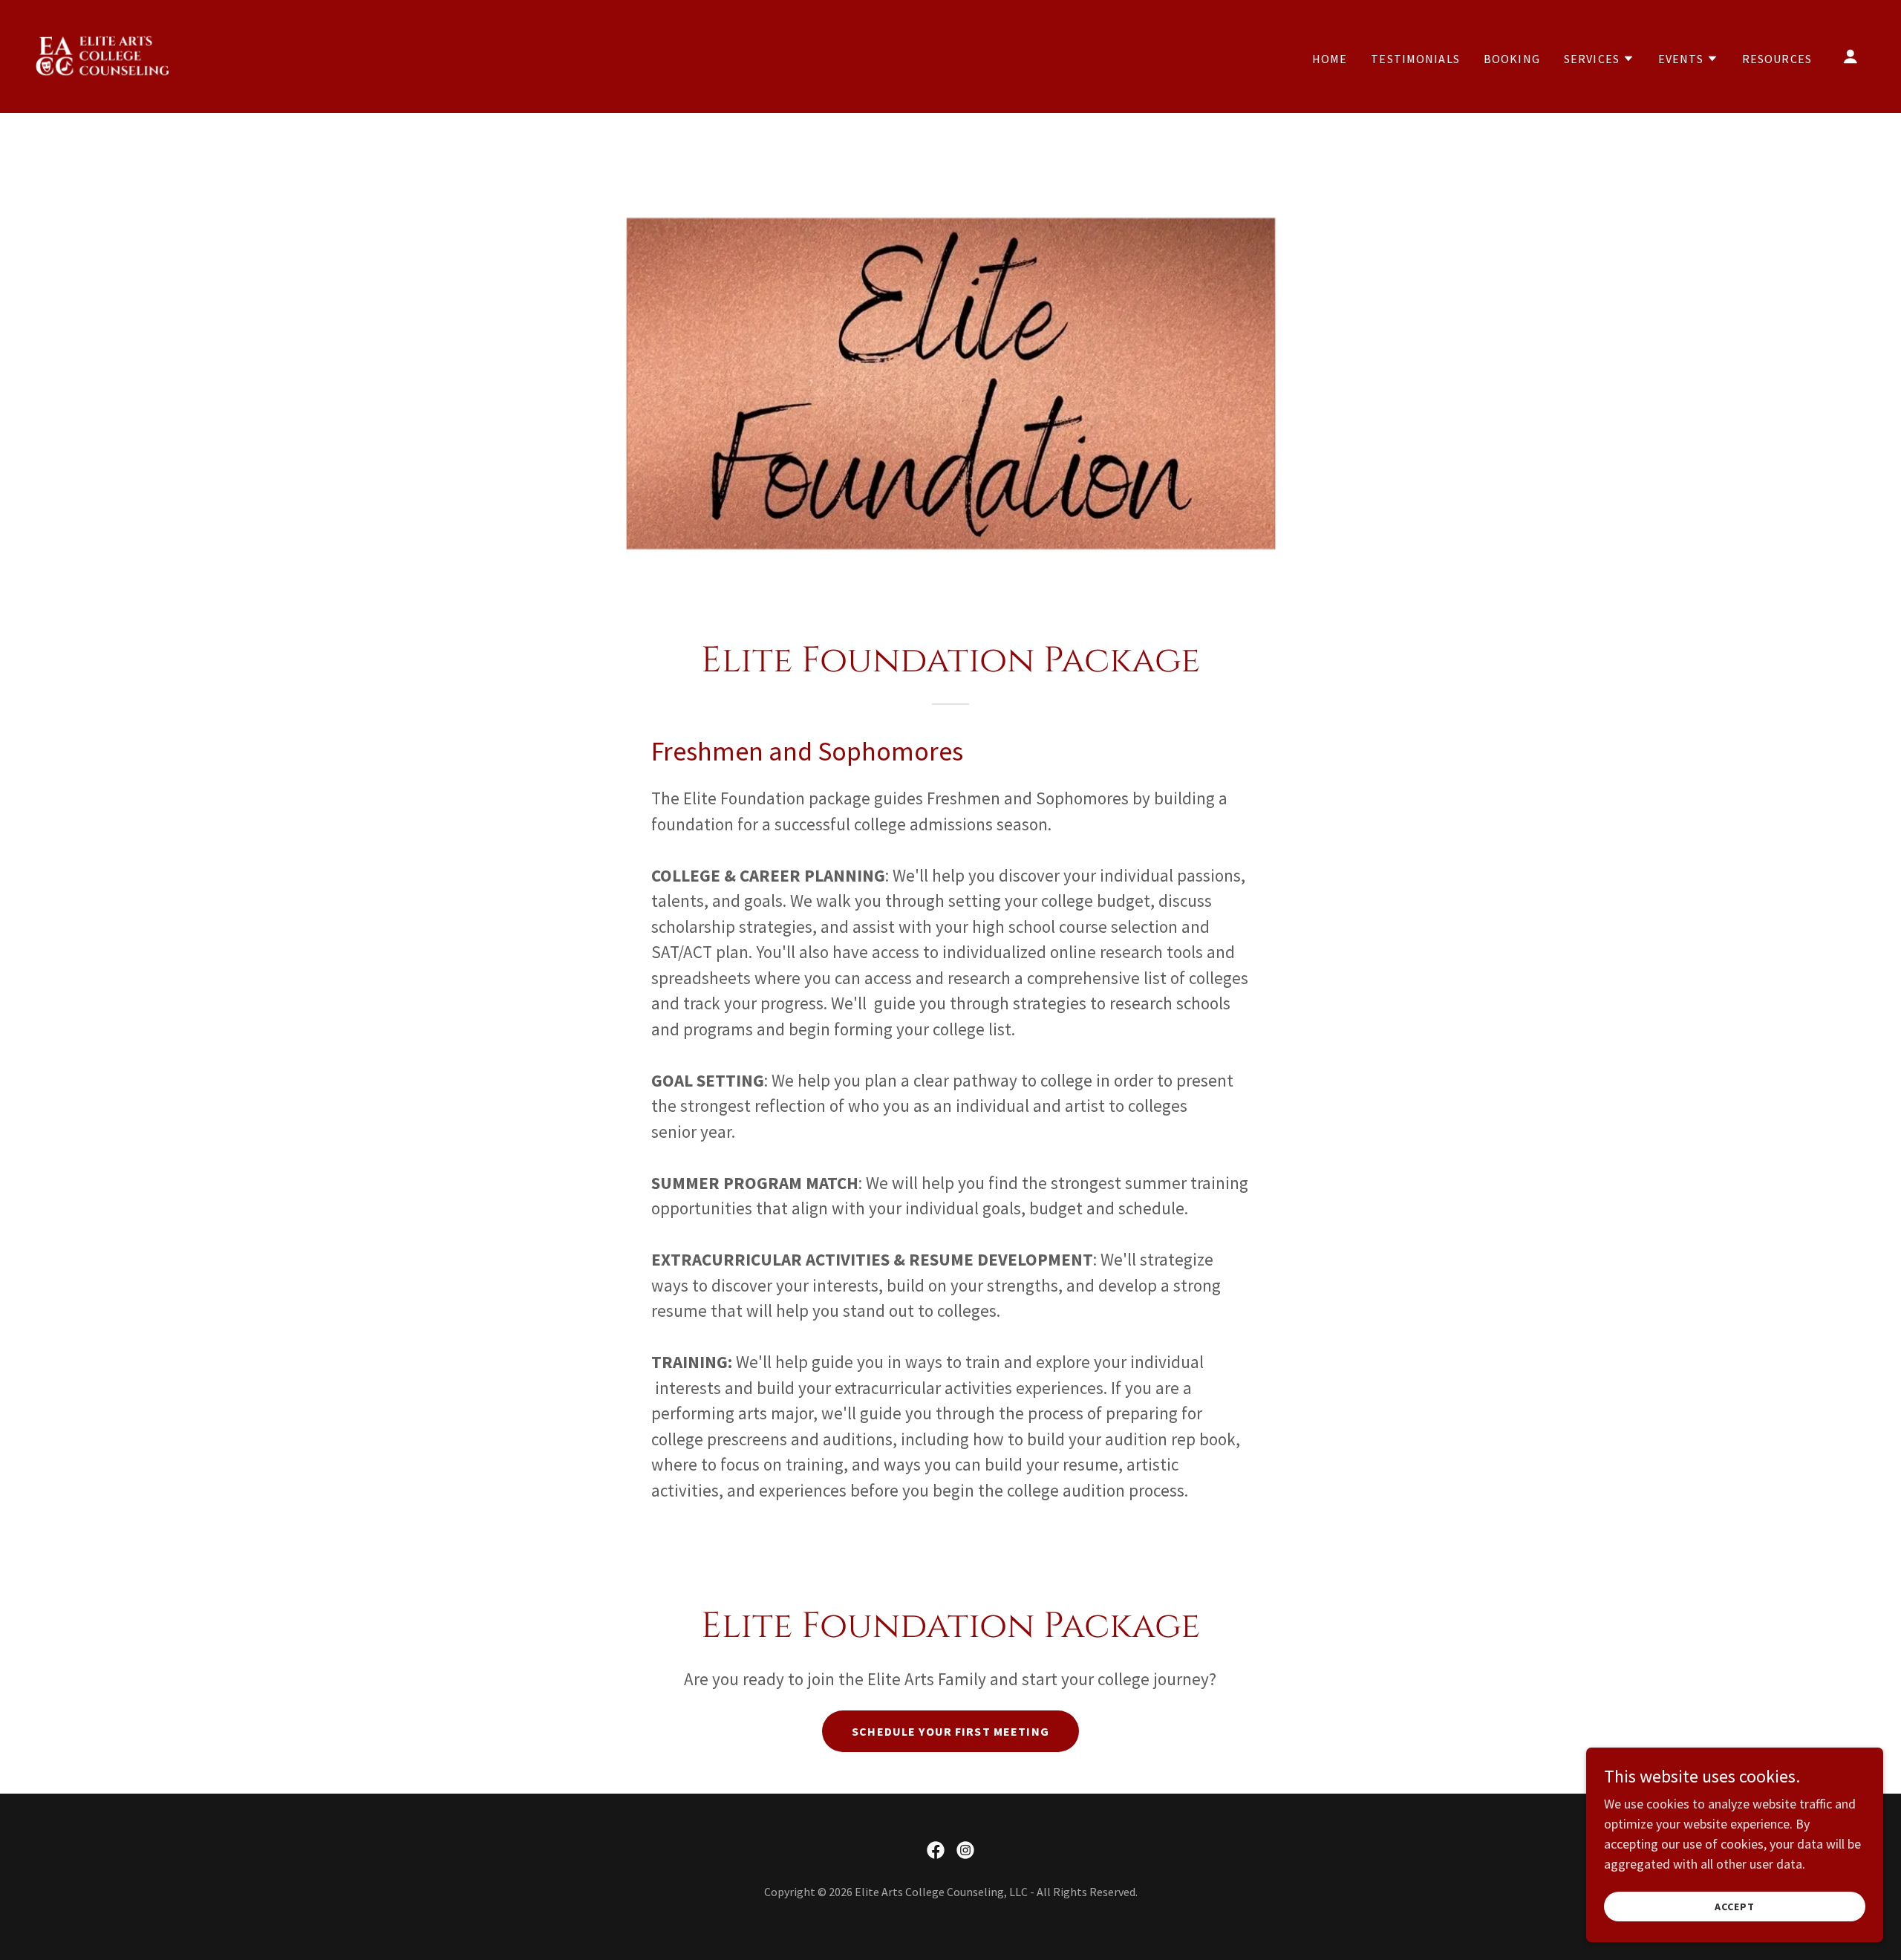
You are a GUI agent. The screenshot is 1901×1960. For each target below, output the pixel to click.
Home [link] (1330, 59)
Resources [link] (1777, 59)
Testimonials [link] (1415, 59)
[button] (1599, 59)
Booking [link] (1512, 59)
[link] (104, 55)
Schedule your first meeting (950, 1731)
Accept (1735, 1907)
